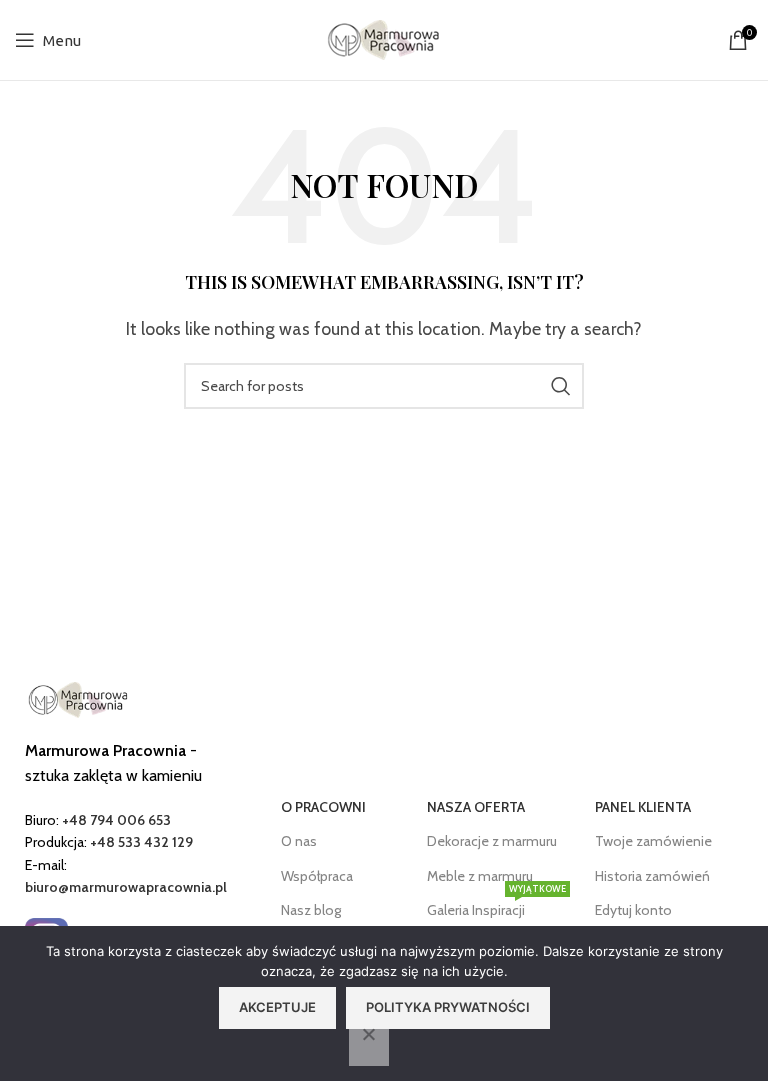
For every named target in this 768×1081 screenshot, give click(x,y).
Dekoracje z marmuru (492, 841)
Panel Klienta (643, 807)
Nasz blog (311, 910)
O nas (299, 841)
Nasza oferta (476, 807)
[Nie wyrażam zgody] (369, 1045)
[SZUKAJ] (561, 386)
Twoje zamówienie (653, 841)
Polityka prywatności (448, 1007)
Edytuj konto (633, 910)
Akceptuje (277, 1007)
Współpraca (317, 876)
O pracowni (323, 807)
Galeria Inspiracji (496, 906)
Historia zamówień (652, 876)
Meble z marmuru (480, 876)
